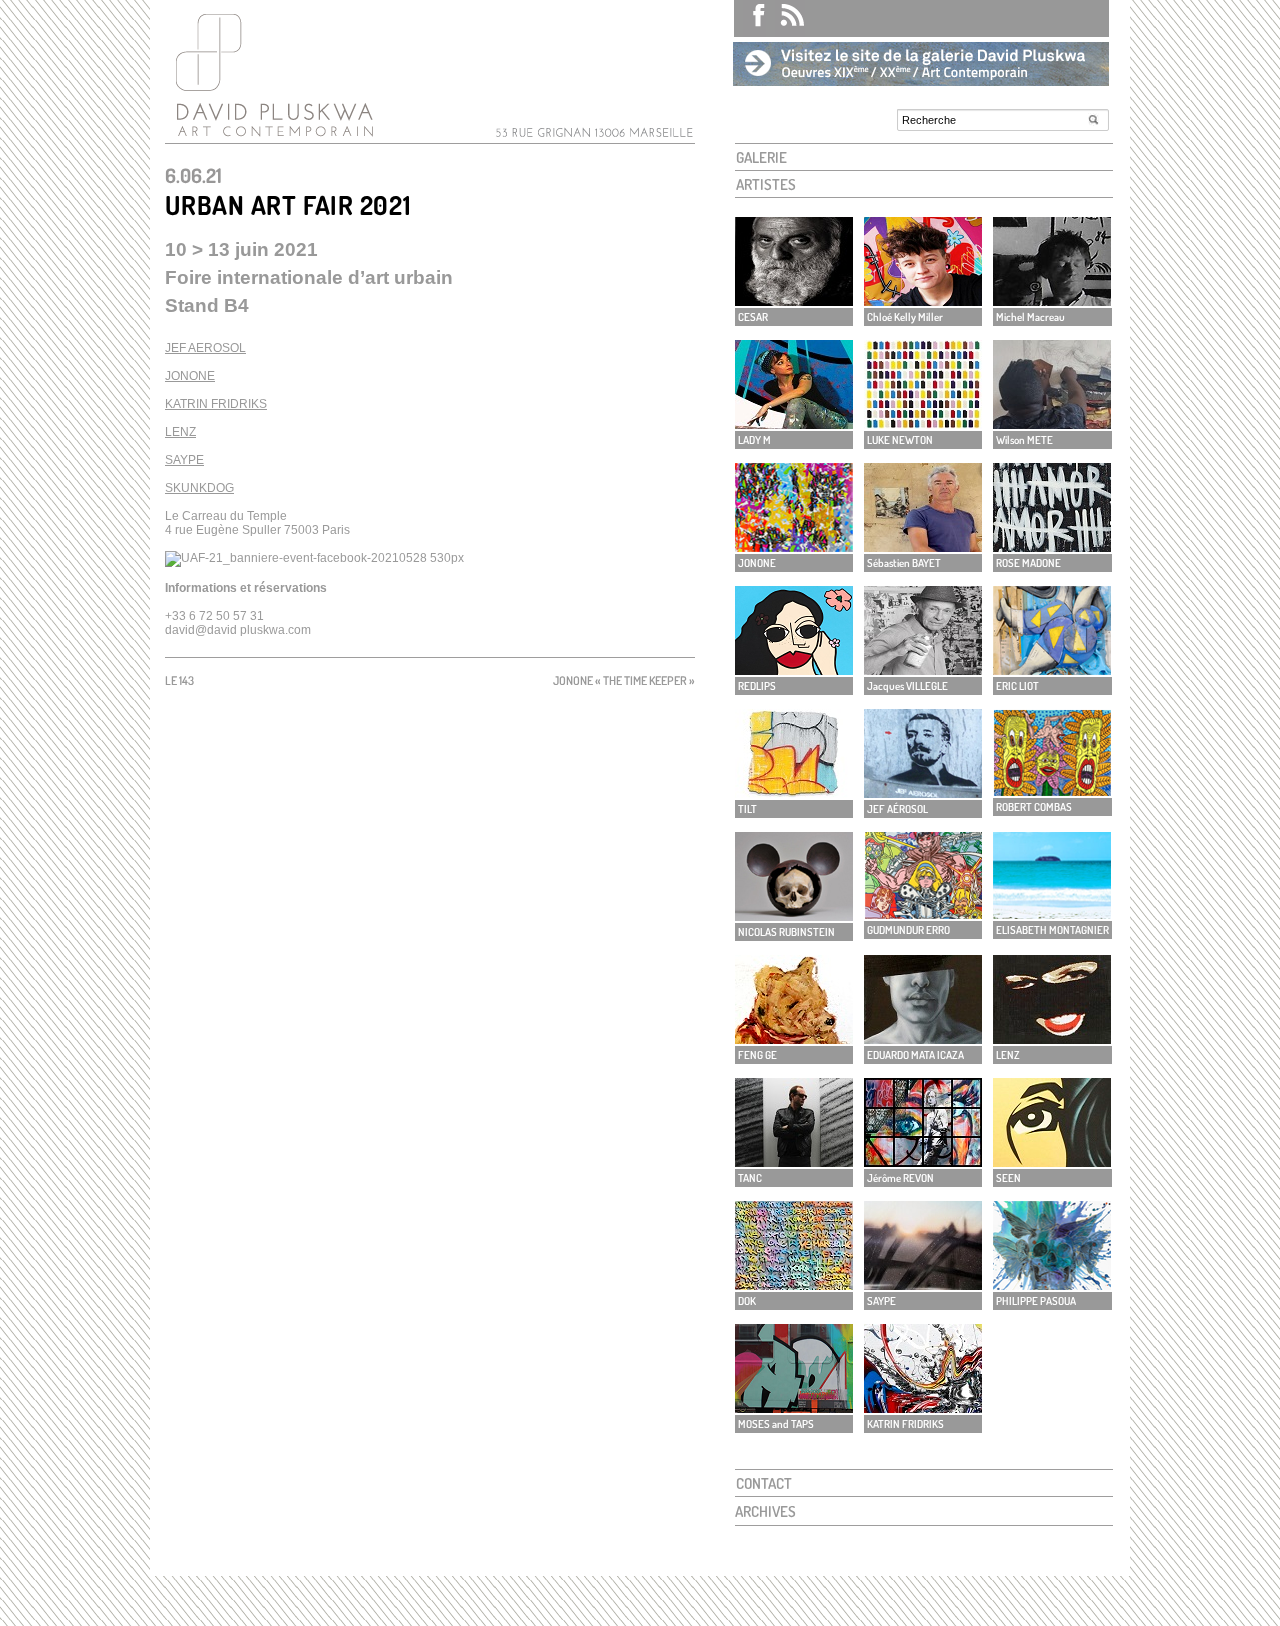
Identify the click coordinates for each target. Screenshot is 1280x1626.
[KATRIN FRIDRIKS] (923, 1407)
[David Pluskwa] (270, 136)
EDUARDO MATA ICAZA (915, 1055)
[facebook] (750, 18)
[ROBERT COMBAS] (1052, 790)
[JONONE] (794, 546)
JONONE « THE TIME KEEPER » (624, 680)
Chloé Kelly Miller (905, 317)
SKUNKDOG (199, 488)
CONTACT (764, 1483)
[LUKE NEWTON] (923, 423)
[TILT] (794, 792)
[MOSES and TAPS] (794, 1407)
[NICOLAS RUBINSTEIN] (794, 915)
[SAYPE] (923, 1284)
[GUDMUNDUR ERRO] (923, 913)
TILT (747, 809)
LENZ (180, 432)
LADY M (754, 440)
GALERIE (761, 157)
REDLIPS (757, 686)
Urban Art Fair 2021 (288, 204)
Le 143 (179, 680)
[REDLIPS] (794, 669)
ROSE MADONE (1028, 563)
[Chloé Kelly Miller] (923, 300)
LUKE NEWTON (900, 440)
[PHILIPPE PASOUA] (1052, 1284)
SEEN (1008, 1178)
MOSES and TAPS (776, 1424)
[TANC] (794, 1161)
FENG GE (757, 1055)
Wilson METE (1024, 440)
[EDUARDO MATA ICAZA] (923, 1038)
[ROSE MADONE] (1052, 546)
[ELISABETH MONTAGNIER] (1052, 913)
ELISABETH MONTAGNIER (1052, 930)
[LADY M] (794, 423)
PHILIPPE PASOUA (1036, 1301)
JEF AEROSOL (205, 348)
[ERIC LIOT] (1052, 669)
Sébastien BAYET (904, 563)
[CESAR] (794, 300)
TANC (750, 1178)
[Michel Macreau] (1052, 300)
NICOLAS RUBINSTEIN (786, 932)
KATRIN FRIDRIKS (216, 404)
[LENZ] (1052, 1038)
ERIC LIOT (1017, 686)
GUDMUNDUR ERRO (908, 930)
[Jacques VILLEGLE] (923, 669)
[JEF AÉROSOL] (923, 792)
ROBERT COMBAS (1034, 807)
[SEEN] (1052, 1161)
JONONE (190, 376)
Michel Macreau (1030, 317)
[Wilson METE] (1052, 423)
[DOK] (794, 1284)
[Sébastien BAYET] (923, 546)
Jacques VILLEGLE (907, 686)
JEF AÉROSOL (897, 809)
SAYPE (184, 460)
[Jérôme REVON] (923, 1161)
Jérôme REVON (900, 1178)
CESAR (753, 317)
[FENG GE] (794, 1038)
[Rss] (785, 18)
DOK (747, 1301)
